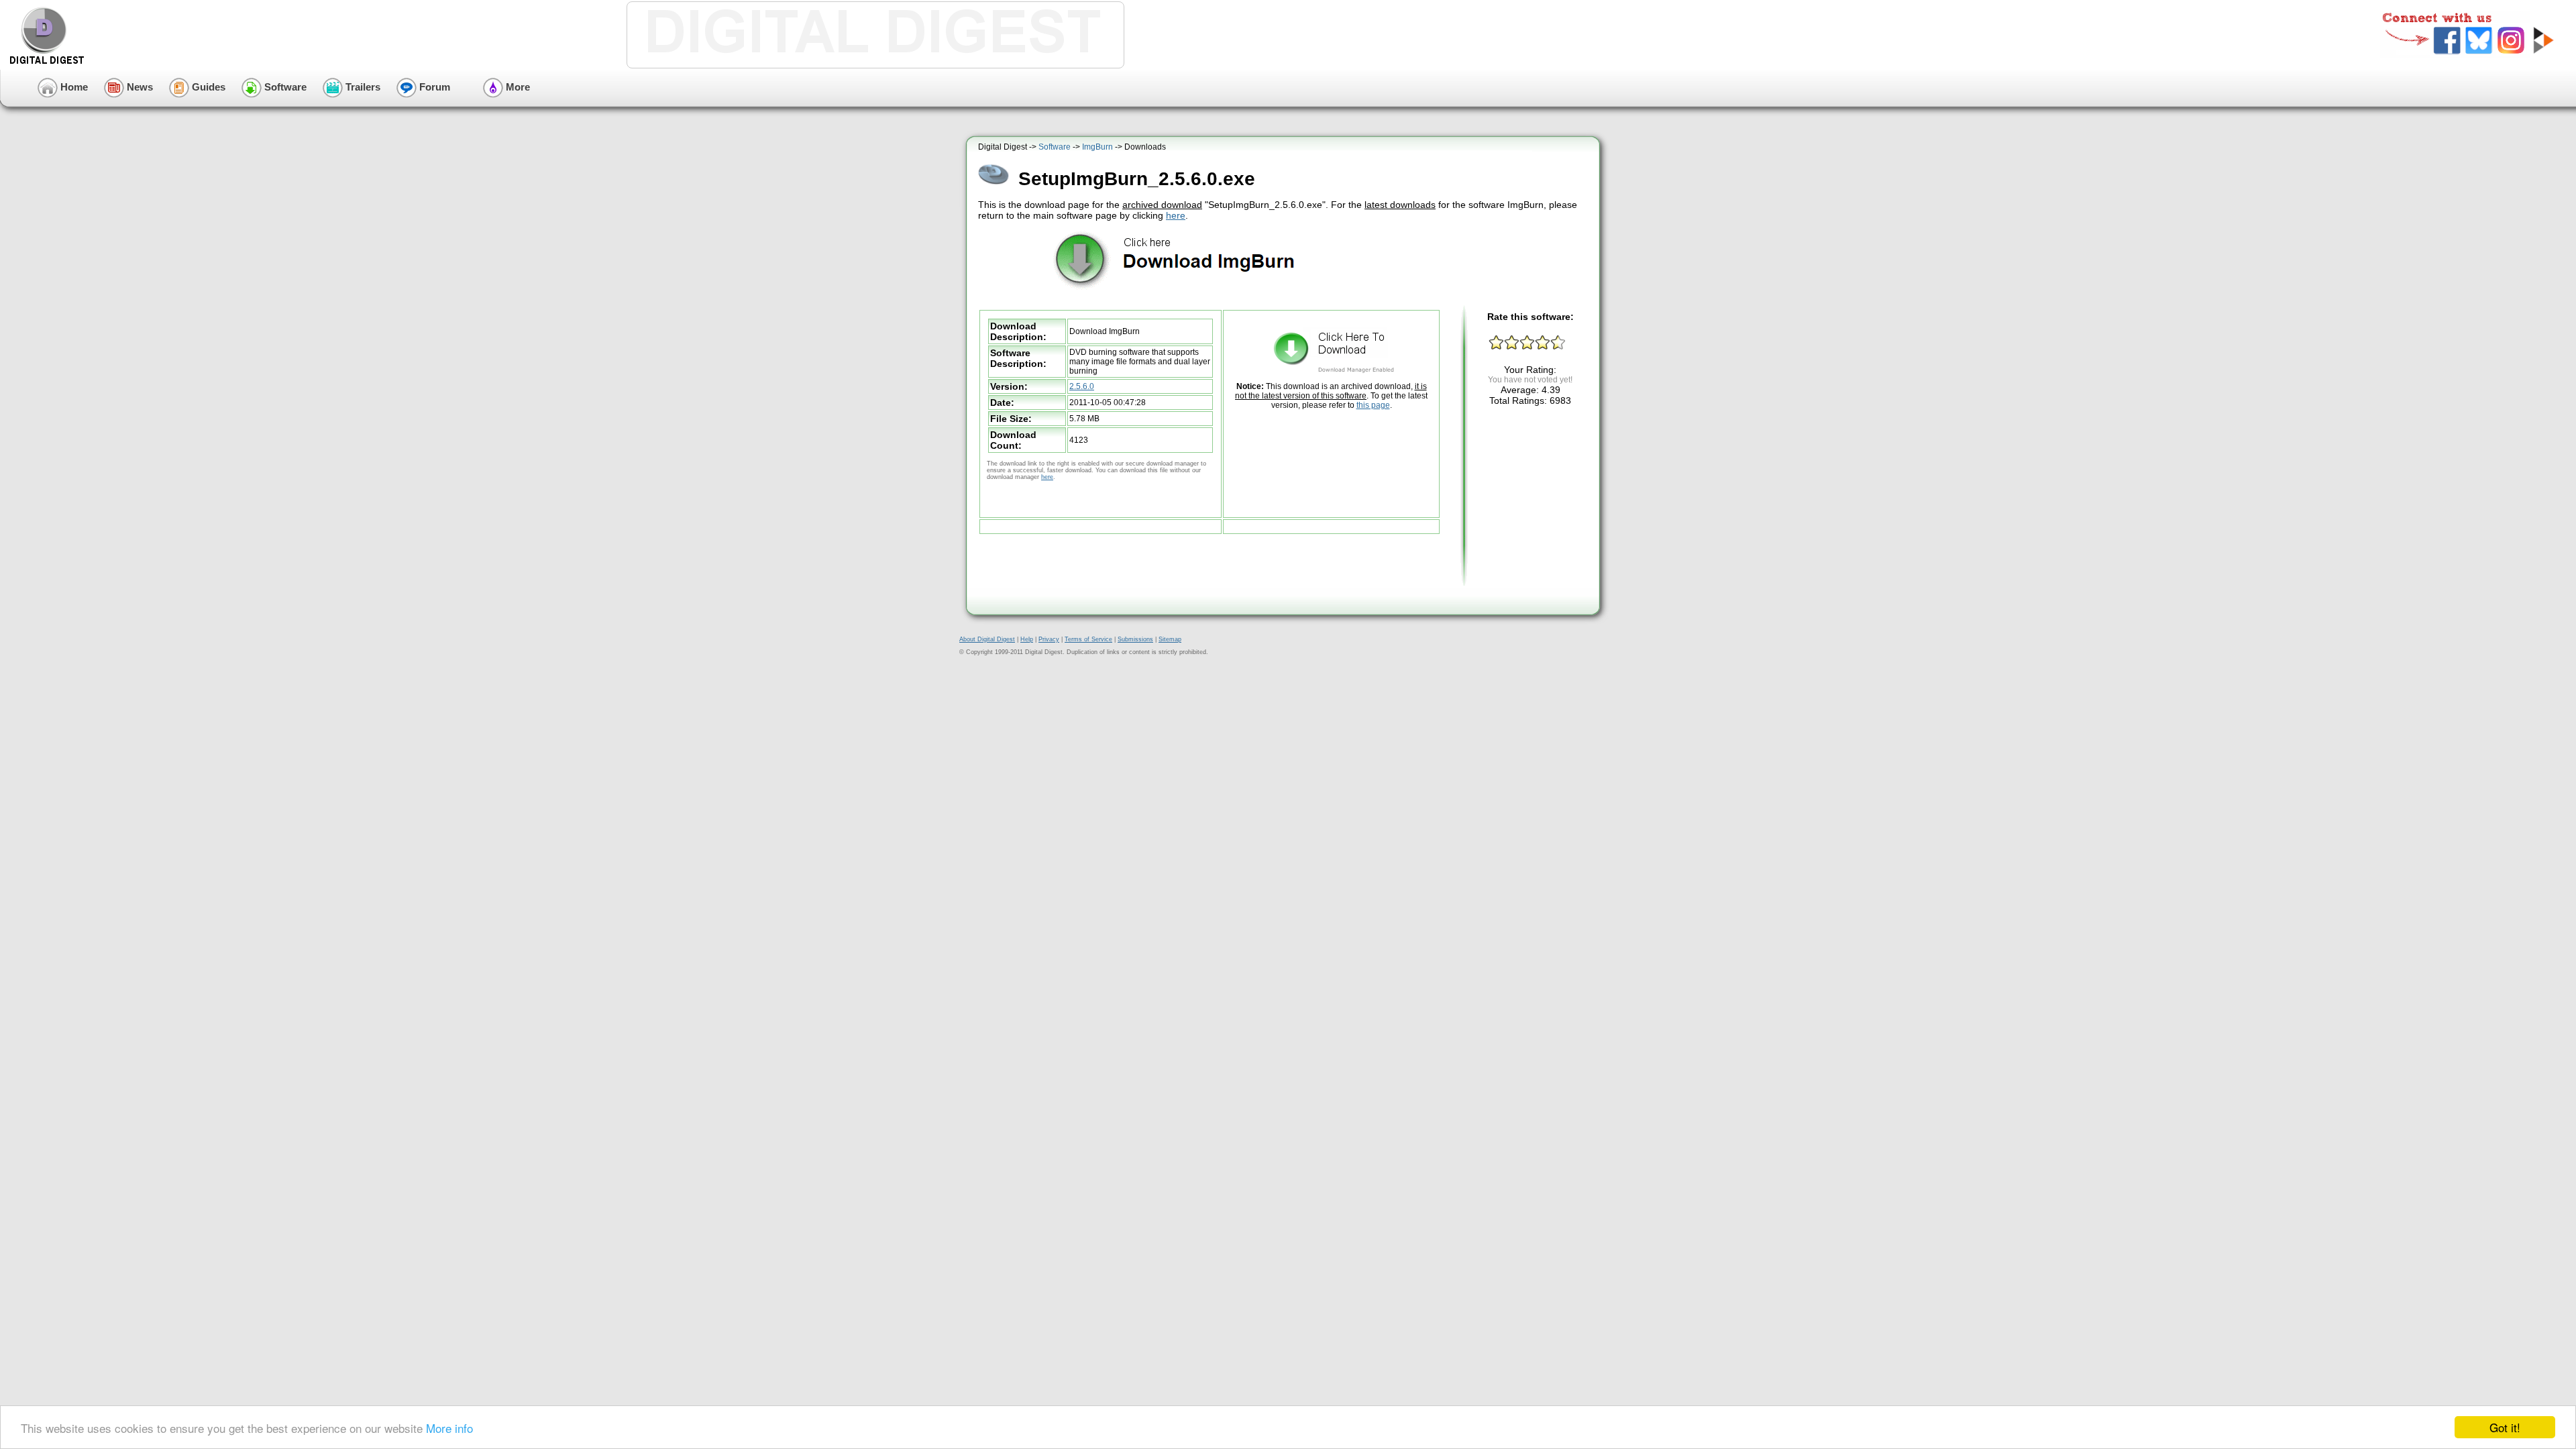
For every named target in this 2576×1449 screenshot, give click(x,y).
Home (73, 87)
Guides (207, 87)
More (517, 87)
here (1176, 215)
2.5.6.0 (1082, 386)
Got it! (2505, 1427)
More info (449, 1428)
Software (284, 87)
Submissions (1135, 639)
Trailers (362, 87)
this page (1373, 405)
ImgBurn (1097, 147)
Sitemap (1170, 639)
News (139, 87)
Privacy (1049, 639)
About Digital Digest (987, 639)
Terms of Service (1088, 639)
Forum (433, 87)
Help (1027, 639)
